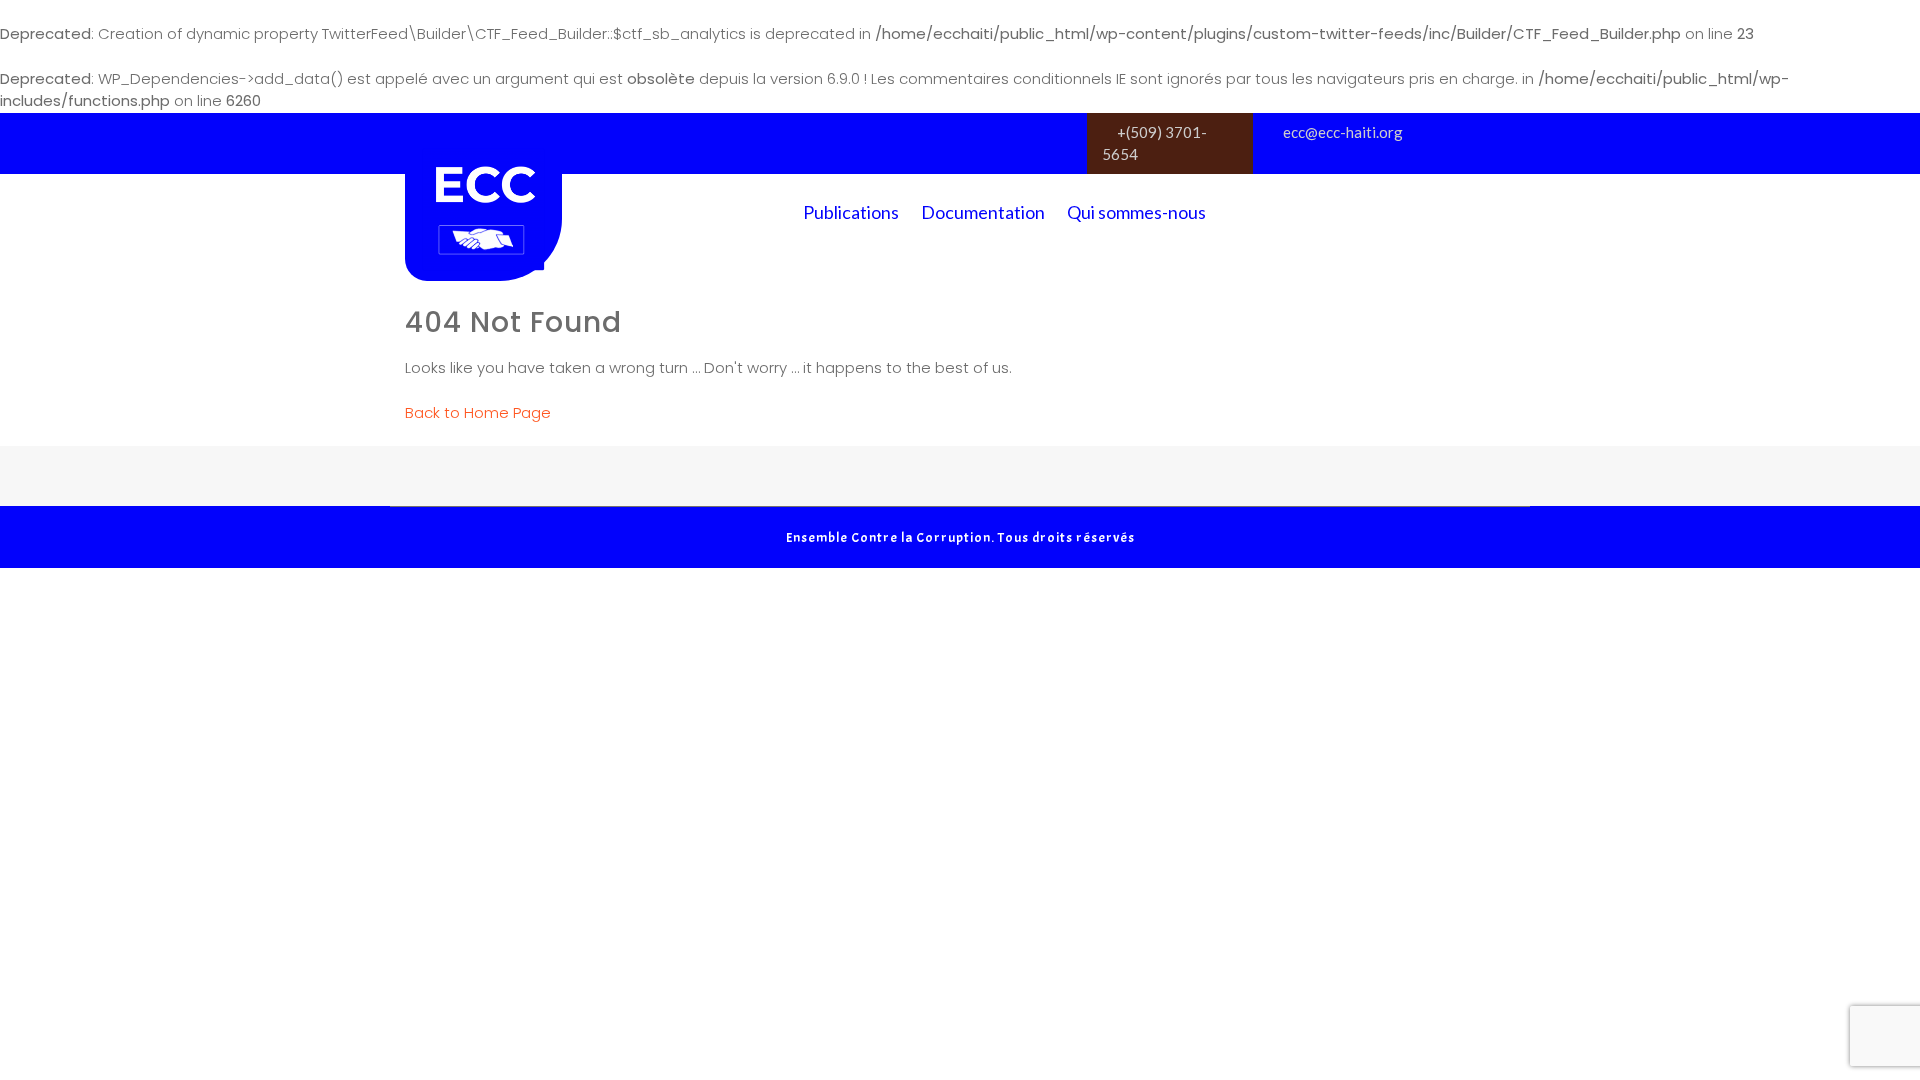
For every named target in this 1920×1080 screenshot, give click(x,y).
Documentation (983, 212)
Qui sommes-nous (1136, 212)
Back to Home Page (478, 412)
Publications (851, 212)
